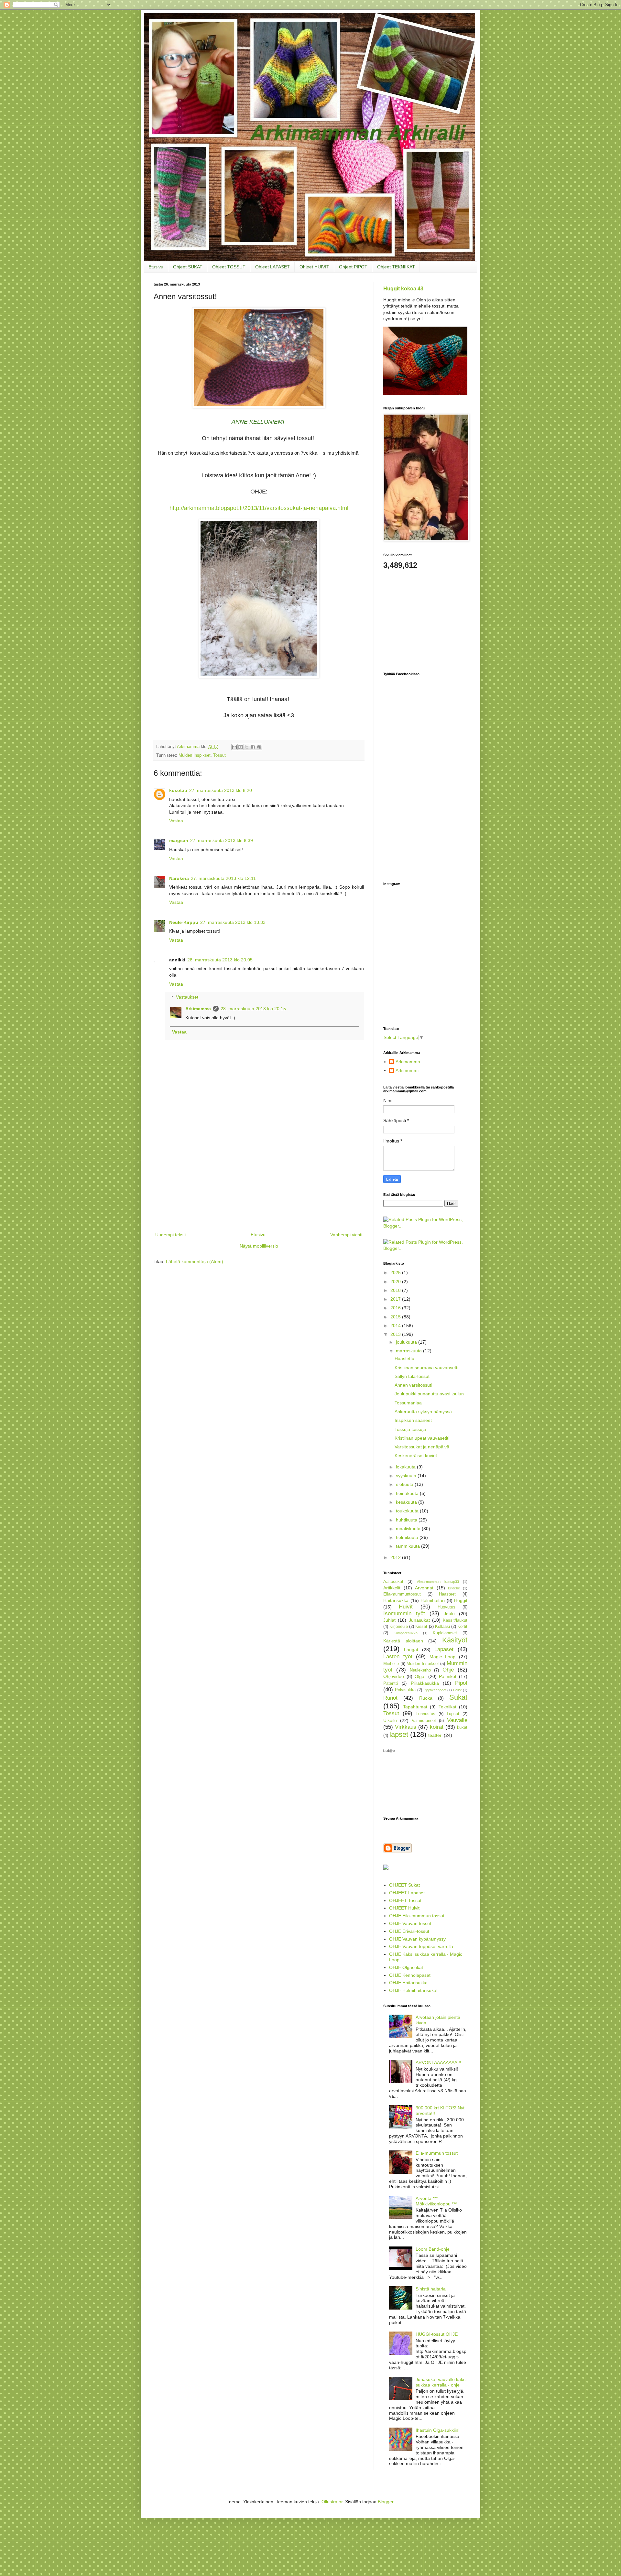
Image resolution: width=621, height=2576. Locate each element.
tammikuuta (409, 1546)
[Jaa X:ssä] (247, 747)
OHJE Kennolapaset (410, 1975)
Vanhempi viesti (346, 1235)
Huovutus (447, 1607)
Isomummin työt (404, 1613)
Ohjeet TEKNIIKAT (396, 267)
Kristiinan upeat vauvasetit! (422, 1438)
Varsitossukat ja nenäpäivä (422, 1447)
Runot (390, 1698)
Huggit (461, 1600)
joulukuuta (407, 1342)
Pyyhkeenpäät (435, 1690)
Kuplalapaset (445, 1633)
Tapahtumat (415, 1707)
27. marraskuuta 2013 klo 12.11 (223, 878)
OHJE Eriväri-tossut (409, 1931)
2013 (396, 1334)
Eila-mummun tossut (437, 2153)
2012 (396, 1557)
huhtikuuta (407, 1520)
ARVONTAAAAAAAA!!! (438, 2062)
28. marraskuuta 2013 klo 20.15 (253, 1009)
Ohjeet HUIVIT (314, 267)
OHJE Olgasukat (406, 1967)
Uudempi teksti (170, 1235)
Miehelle (391, 1664)
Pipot (461, 1683)
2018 (396, 1290)
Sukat (458, 1697)
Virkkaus (406, 1727)
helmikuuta (408, 1537)
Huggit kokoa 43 (403, 288)
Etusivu (156, 267)
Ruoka (426, 1698)
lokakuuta (406, 1467)
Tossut (219, 755)
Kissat (421, 1627)
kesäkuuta (407, 1502)
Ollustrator (332, 2502)
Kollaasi (442, 1627)
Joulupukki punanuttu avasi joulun (429, 1394)
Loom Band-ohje (433, 2249)
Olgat (420, 1676)
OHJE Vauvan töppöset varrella (421, 1946)
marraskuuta (409, 1351)
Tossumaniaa (408, 1403)
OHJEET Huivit (404, 1908)
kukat (462, 1727)
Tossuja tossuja (410, 1429)
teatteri (435, 1735)
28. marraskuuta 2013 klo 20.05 (220, 960)
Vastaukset (187, 997)
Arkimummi (407, 1070)
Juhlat (389, 1620)
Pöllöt (457, 1690)
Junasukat (419, 1620)
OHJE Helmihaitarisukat (413, 1990)
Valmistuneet (424, 1721)
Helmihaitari (433, 1600)
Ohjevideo (394, 1676)
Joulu (449, 1614)
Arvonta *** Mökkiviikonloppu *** (436, 2201)
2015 (396, 1317)
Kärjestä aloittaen (403, 1641)
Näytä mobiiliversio (259, 1246)
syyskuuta (407, 1476)
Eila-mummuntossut (402, 1594)
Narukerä (179, 878)
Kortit (462, 1627)
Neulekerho (420, 1670)
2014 (396, 1326)
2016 (396, 1308)
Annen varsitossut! (414, 1385)
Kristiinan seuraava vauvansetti (426, 1368)
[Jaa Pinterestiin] (259, 747)
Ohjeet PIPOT (353, 267)
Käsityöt (455, 1640)
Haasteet (447, 1594)
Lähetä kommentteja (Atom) (195, 1261)
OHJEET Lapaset (407, 1893)
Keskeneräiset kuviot (416, 1456)
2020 (396, 1282)
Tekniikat (447, 1707)
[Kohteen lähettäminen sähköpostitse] (234, 747)
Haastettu (404, 1358)
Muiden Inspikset (195, 755)
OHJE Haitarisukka (408, 1983)
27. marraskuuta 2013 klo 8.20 (221, 790)
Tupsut (453, 1714)
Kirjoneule (399, 1627)
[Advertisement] (259, 1182)
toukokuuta (408, 1511)
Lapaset (444, 1649)
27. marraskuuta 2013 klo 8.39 (222, 840)
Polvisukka (405, 1690)
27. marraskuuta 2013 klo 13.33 (233, 922)
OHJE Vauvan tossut (410, 1923)
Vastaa (176, 821)
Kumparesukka (406, 1633)
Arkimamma (198, 1009)
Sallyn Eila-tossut (412, 1376)
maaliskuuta (409, 1529)
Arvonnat (424, 1588)
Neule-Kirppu (184, 922)
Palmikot (448, 1676)
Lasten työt (398, 1656)
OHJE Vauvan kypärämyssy (417, 1939)
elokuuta (405, 1484)
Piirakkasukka (425, 1683)
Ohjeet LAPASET (272, 267)
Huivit (406, 1607)
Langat (411, 1650)
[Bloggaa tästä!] (241, 747)
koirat (437, 1727)
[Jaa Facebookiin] (253, 747)
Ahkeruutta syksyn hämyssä (423, 1412)
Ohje (448, 1670)
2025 (396, 1272)
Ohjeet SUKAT (188, 267)
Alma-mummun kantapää (438, 1582)
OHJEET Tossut (405, 1900)
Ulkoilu (390, 1720)
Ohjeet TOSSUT (229, 267)
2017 (396, 1299)
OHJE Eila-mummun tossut (417, 1916)
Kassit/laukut (455, 1620)
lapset (399, 1734)
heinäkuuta (408, 1493)
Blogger (386, 2502)
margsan (179, 840)
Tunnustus (425, 1714)
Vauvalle (457, 1720)
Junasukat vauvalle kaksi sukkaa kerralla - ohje (441, 2382)
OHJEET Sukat (404, 1885)
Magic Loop (443, 1657)
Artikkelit (392, 1588)
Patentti (391, 1683)
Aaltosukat (393, 1582)
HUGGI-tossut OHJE (437, 2334)
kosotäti (178, 790)
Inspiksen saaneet (413, 1420)
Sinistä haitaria (431, 2289)
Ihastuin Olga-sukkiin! (438, 2430)
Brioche (454, 1588)
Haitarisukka (396, 1600)
